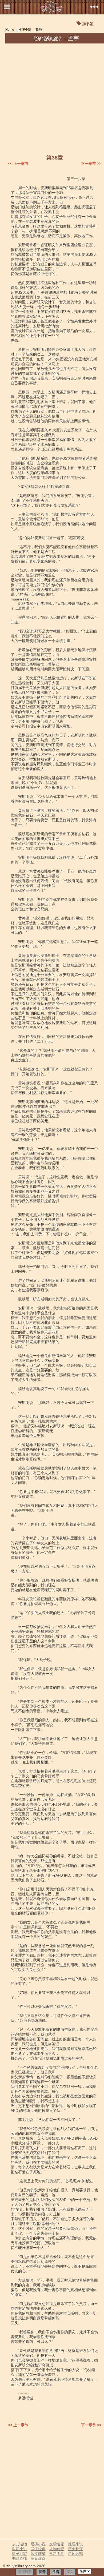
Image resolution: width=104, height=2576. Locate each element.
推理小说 (25, 30)
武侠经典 (38, 2549)
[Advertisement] (52, 98)
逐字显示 (25, 2572)
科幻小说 (19, 2549)
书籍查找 (19, 2558)
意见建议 (38, 2558)
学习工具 (57, 2554)
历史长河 (75, 2549)
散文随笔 (38, 2554)
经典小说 (38, 2544)
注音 (56, 2572)
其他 (39, 30)
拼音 (42, 2572)
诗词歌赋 (75, 2554)
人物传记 (57, 2549)
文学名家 (57, 2544)
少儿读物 (19, 2544)
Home (10, 30)
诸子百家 (19, 2554)
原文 (70, 2572)
